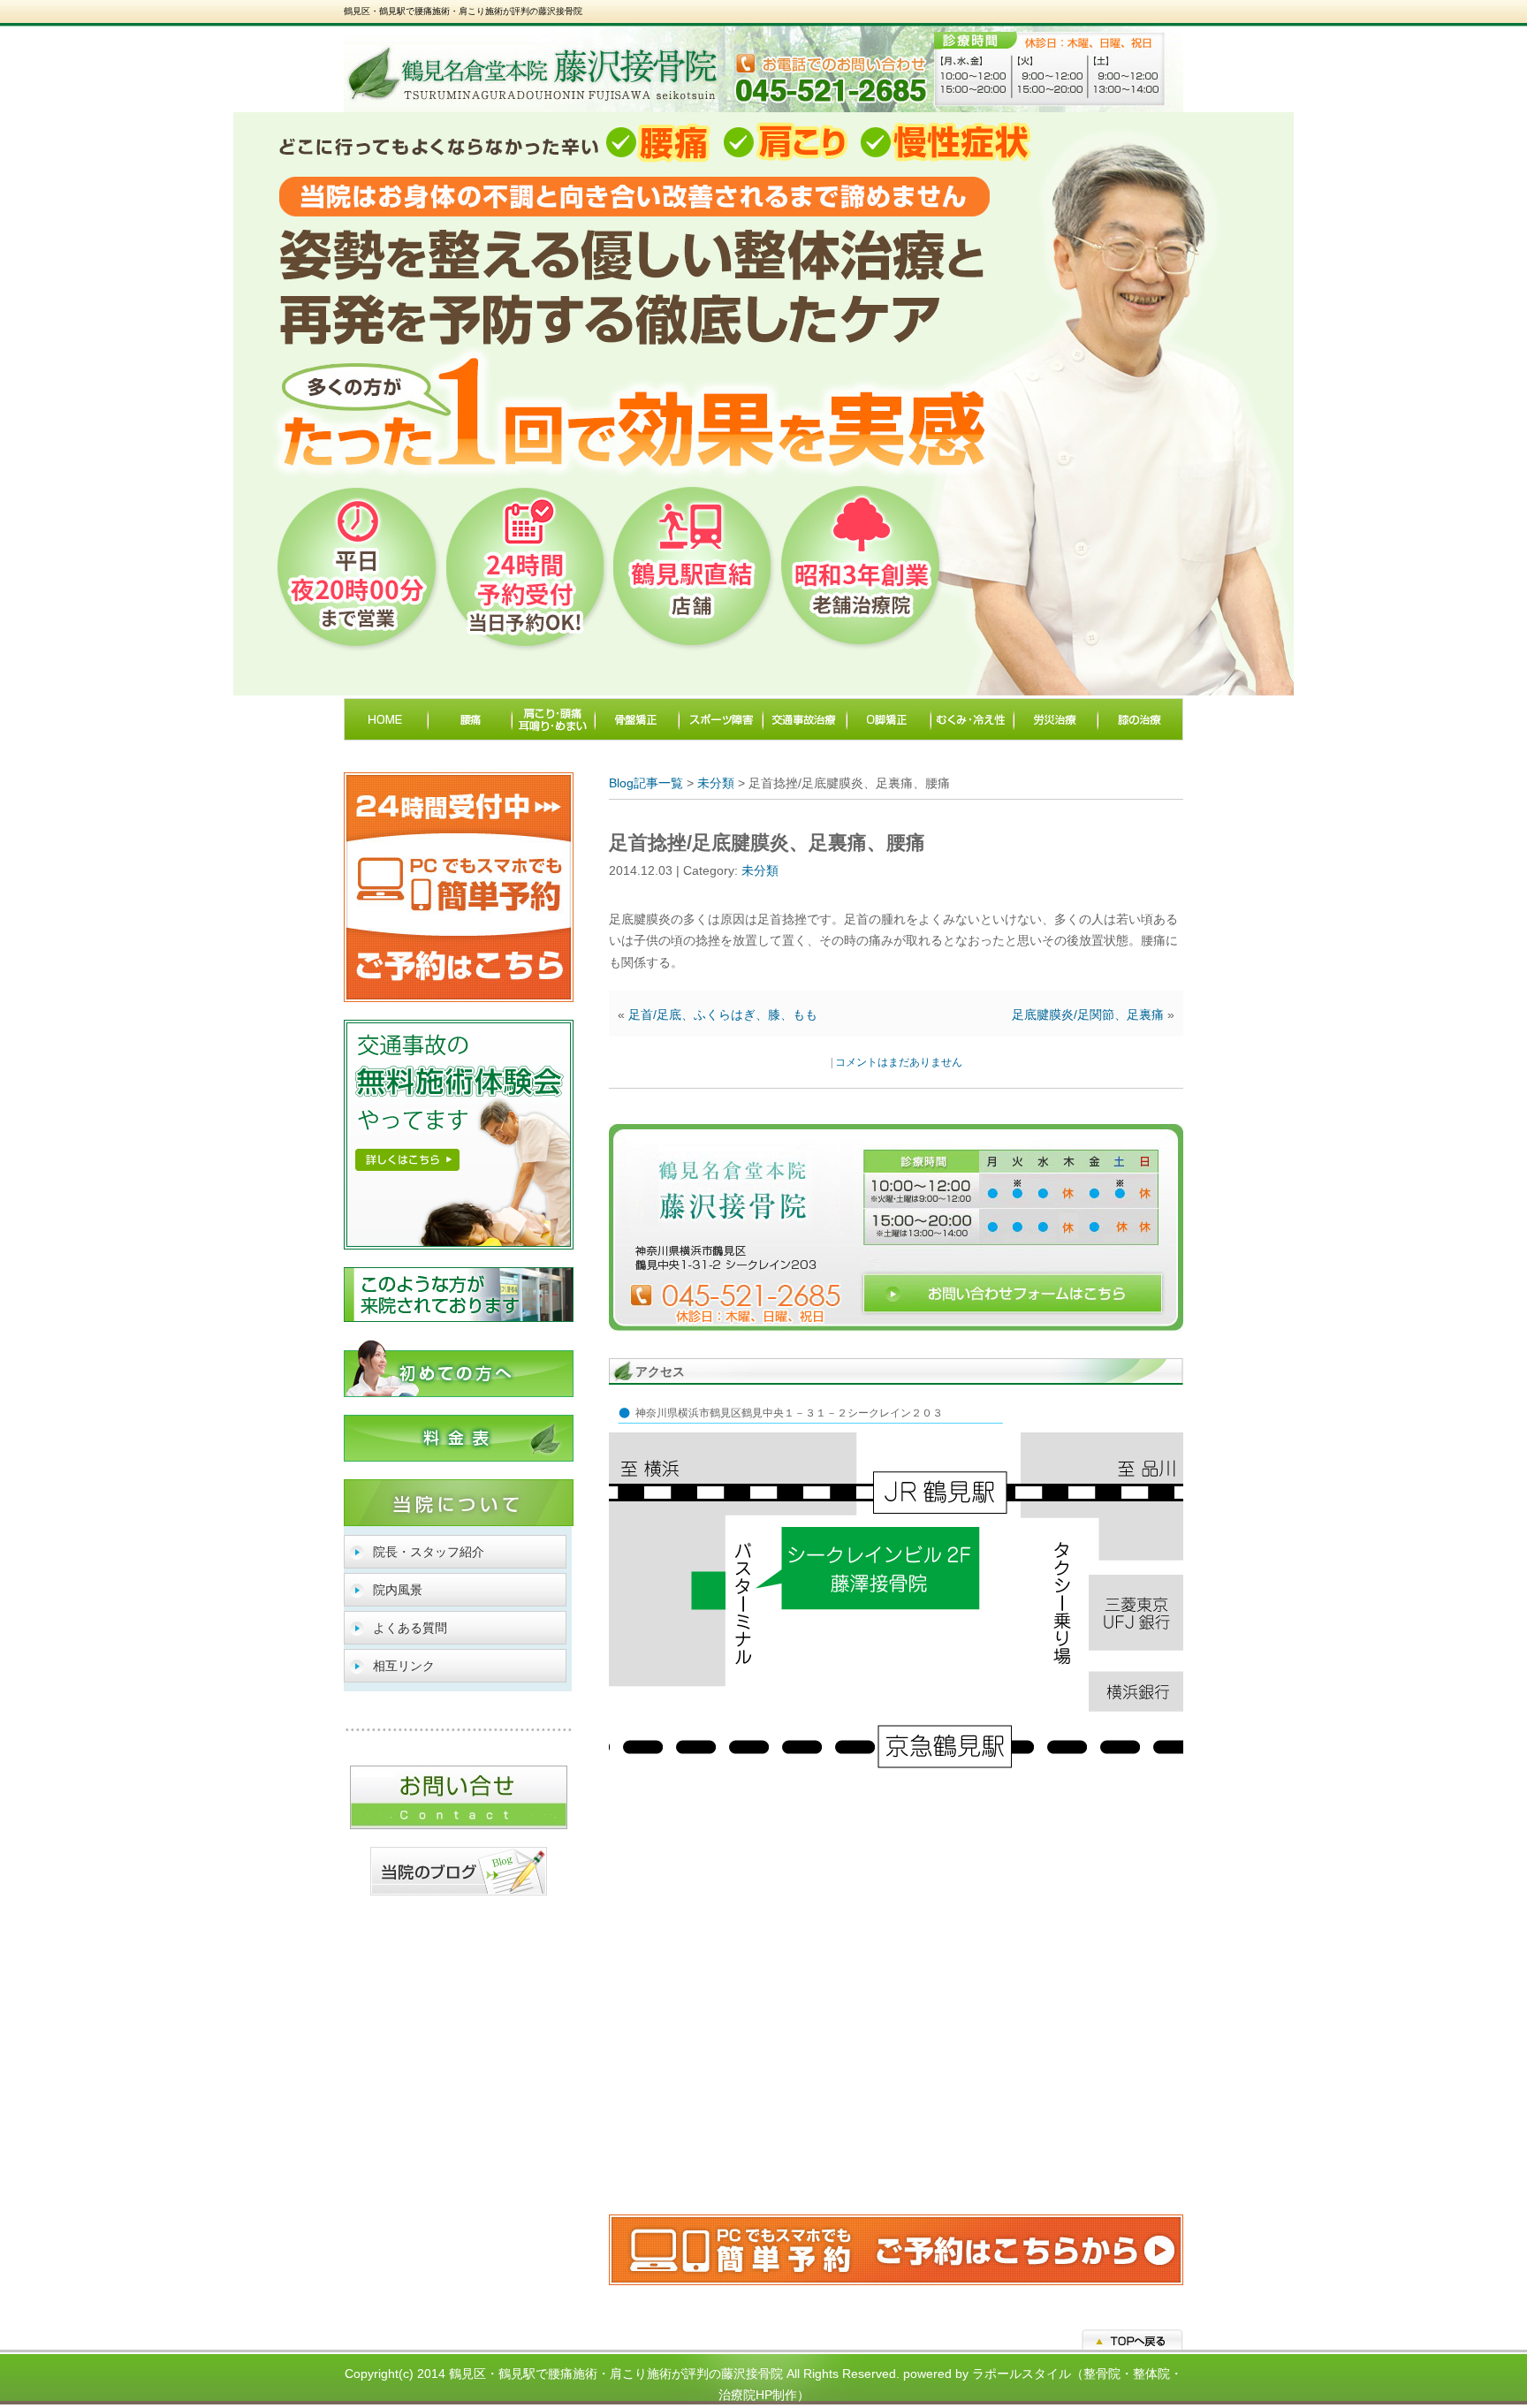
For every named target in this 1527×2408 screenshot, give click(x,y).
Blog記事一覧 (646, 783)
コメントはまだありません (899, 1062)
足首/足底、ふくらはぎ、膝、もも (723, 1014)
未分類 (716, 783)
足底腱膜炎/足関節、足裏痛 (1088, 1014)
